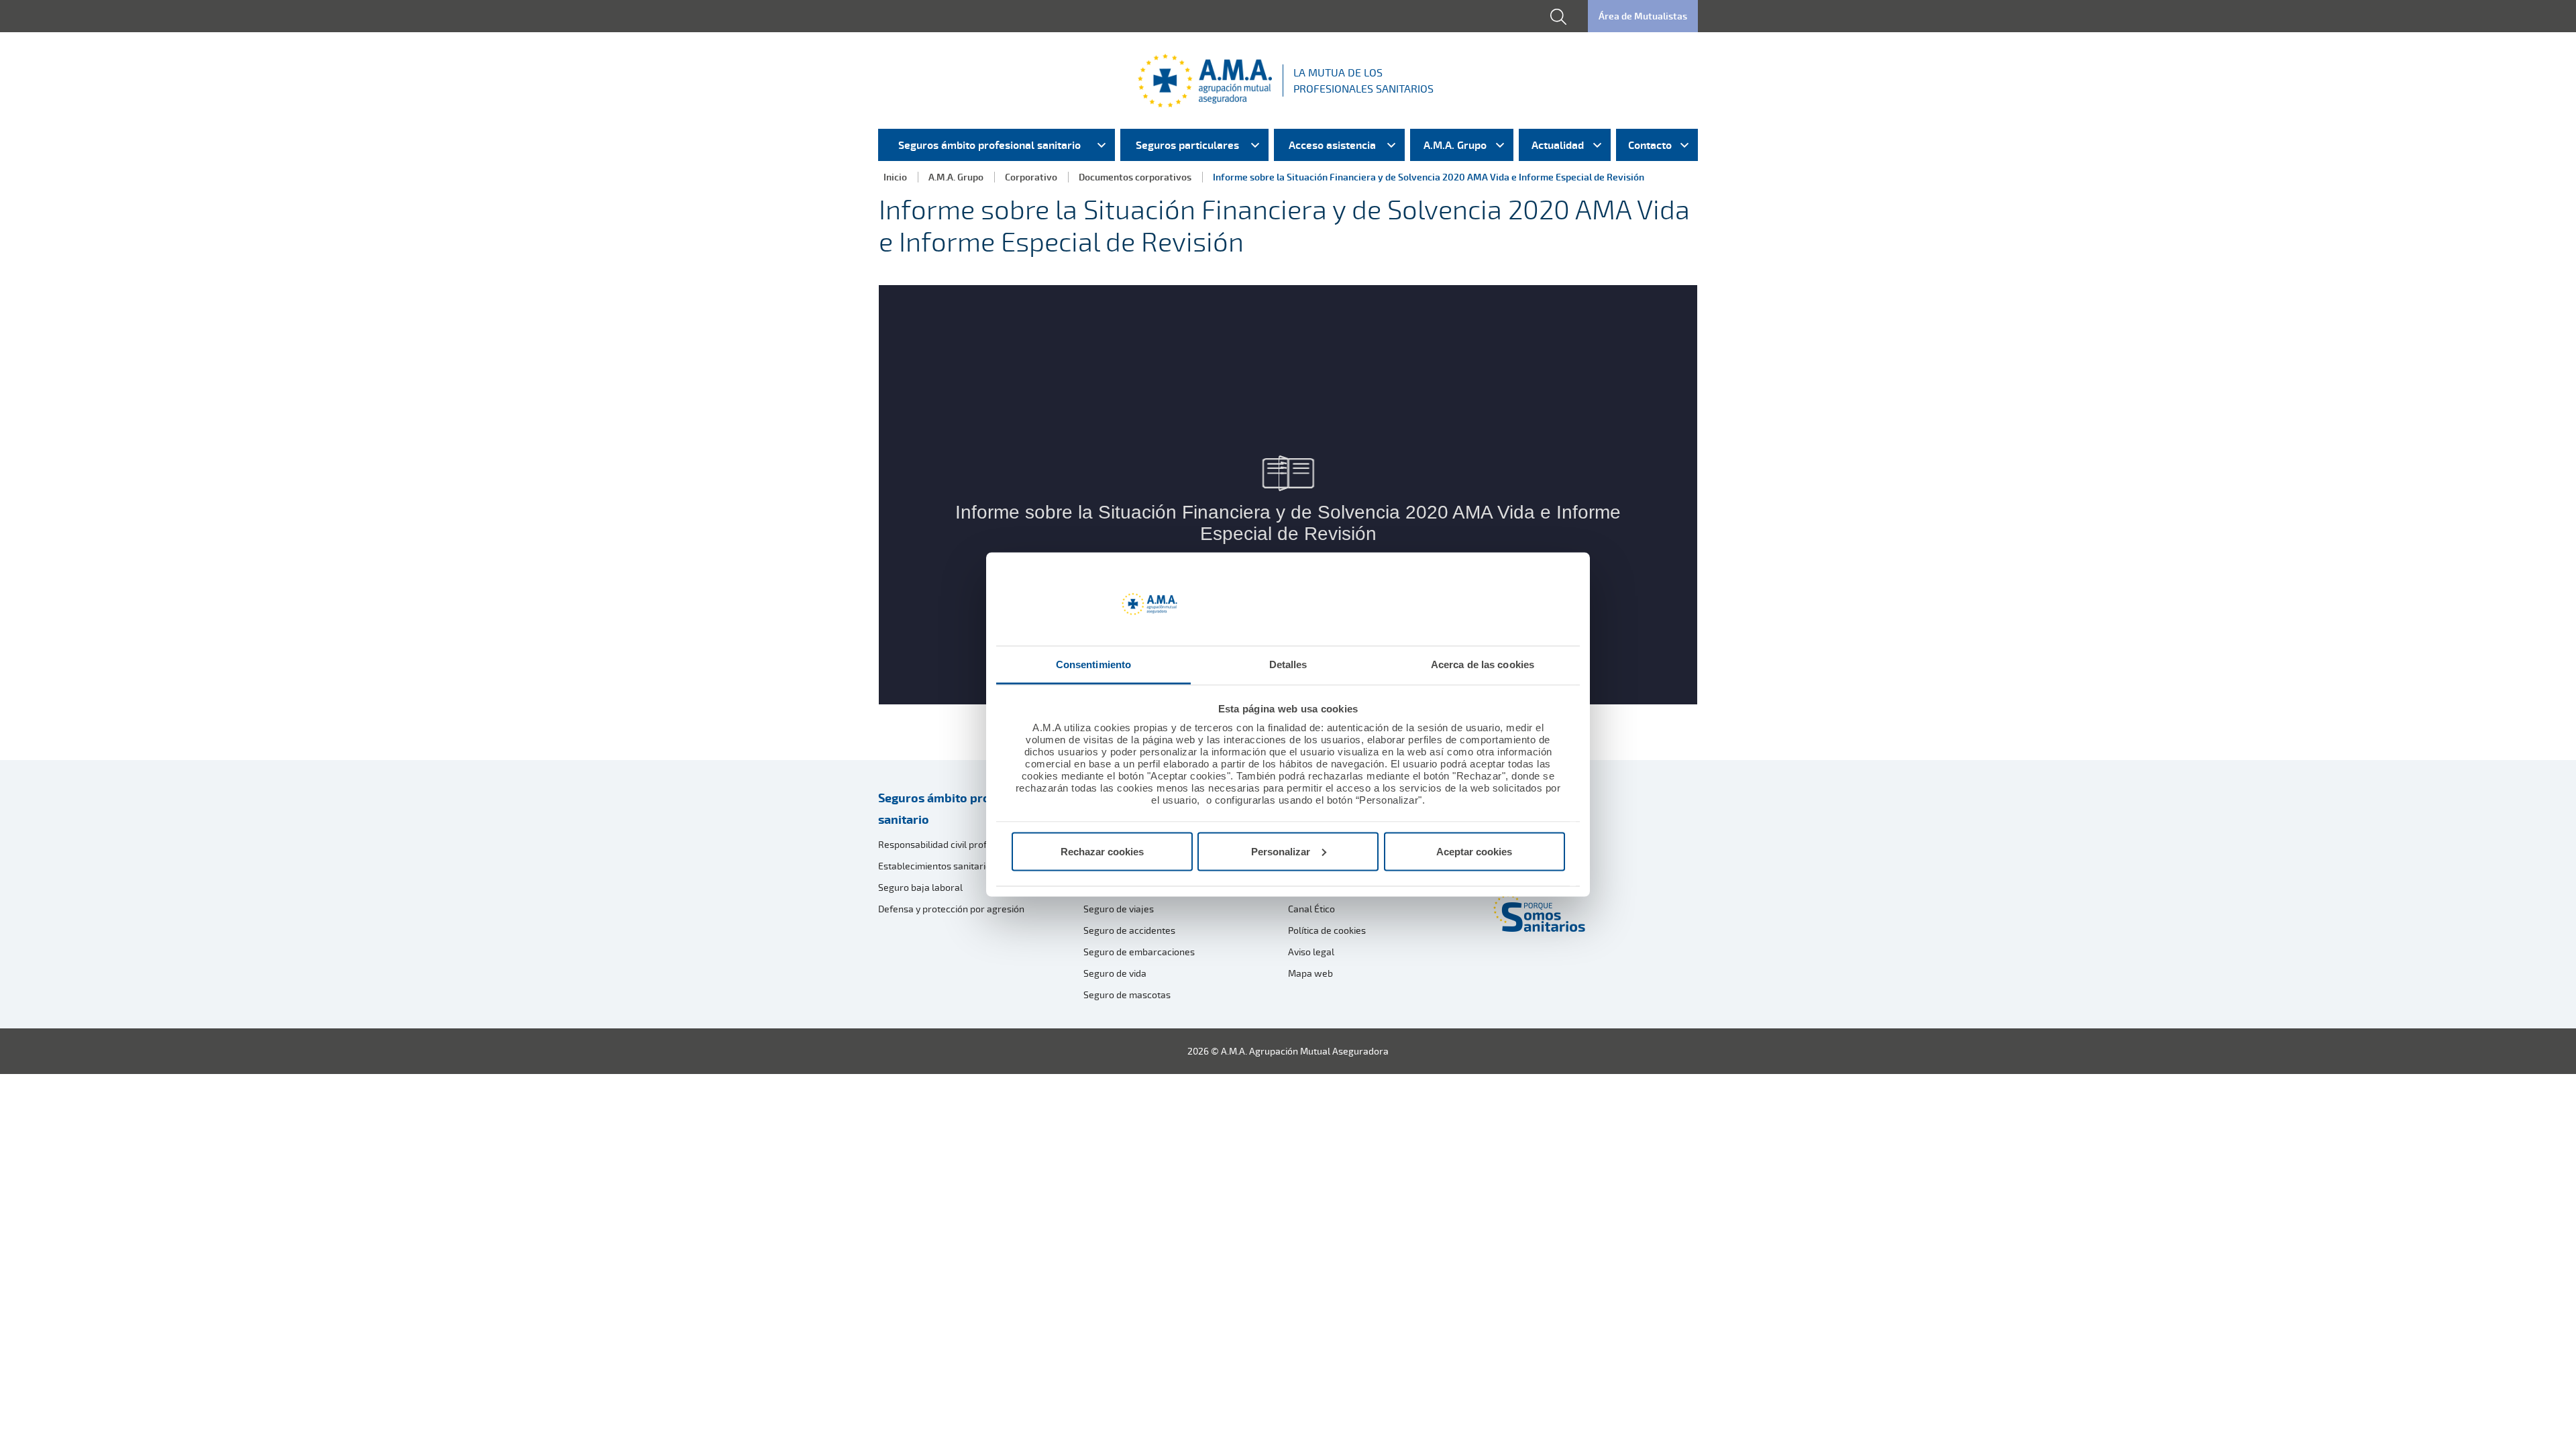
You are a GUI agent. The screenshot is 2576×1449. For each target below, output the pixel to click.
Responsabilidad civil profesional (948, 844)
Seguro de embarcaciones (1139, 952)
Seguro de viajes (1119, 909)
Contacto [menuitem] (1650, 145)
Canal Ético (1311, 909)
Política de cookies (1327, 930)
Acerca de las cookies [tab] (1483, 664)
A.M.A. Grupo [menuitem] (1455, 145)
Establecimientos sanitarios (937, 866)
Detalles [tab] (1288, 664)
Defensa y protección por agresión (951, 909)
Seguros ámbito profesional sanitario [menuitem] (989, 145)
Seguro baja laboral (920, 887)
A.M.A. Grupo (956, 177)
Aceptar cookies (1474, 851)
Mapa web (1310, 973)
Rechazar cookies (1102, 851)
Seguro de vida (1115, 973)
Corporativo (1031, 177)
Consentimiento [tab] (1093, 664)
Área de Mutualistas (1643, 16)
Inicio (895, 177)
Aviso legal (1311, 952)
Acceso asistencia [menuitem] (1332, 145)
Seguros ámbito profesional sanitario (957, 808)
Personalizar (1281, 851)
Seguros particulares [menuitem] (1187, 145)
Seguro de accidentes (1129, 930)
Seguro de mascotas (1127, 995)
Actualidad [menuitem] (1558, 145)
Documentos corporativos (1135, 177)
